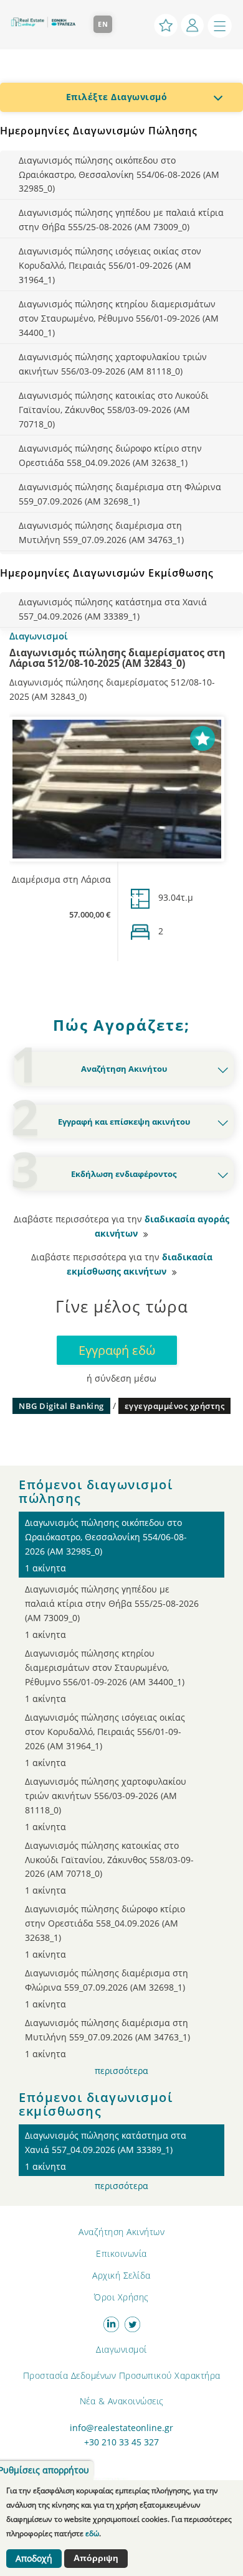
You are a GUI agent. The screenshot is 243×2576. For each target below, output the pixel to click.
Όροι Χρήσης (121, 2297)
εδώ (92, 2533)
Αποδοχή (34, 2559)
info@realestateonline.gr (121, 2428)
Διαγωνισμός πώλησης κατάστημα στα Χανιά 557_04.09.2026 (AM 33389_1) (113, 609)
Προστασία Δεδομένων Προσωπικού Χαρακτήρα (122, 2375)
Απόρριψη (96, 2558)
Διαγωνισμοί (121, 2349)
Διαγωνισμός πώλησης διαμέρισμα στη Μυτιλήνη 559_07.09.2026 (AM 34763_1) (101, 532)
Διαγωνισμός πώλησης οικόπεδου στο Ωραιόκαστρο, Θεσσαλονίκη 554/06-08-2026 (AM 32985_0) (119, 174)
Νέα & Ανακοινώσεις (122, 2401)
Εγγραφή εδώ (117, 1350)
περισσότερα (121, 2071)
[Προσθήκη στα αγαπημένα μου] (202, 737)
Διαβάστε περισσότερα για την (121, 1226)
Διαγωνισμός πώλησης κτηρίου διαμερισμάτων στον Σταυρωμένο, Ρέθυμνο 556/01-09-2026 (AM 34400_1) (119, 318)
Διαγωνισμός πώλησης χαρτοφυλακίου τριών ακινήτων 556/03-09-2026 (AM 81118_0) (113, 364)
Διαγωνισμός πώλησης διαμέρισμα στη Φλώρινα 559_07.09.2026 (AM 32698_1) (120, 494)
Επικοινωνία (121, 2253)
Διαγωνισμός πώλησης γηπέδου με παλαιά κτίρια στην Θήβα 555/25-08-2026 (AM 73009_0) (121, 220)
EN (103, 24)
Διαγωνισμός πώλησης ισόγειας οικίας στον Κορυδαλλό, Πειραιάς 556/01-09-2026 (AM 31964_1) (110, 265)
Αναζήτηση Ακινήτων (121, 2232)
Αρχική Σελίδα (121, 2275)
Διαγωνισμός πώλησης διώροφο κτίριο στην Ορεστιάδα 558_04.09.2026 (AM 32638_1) (110, 455)
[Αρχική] (47, 17)
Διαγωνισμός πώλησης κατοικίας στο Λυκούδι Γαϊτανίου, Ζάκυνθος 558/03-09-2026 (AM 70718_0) (114, 410)
